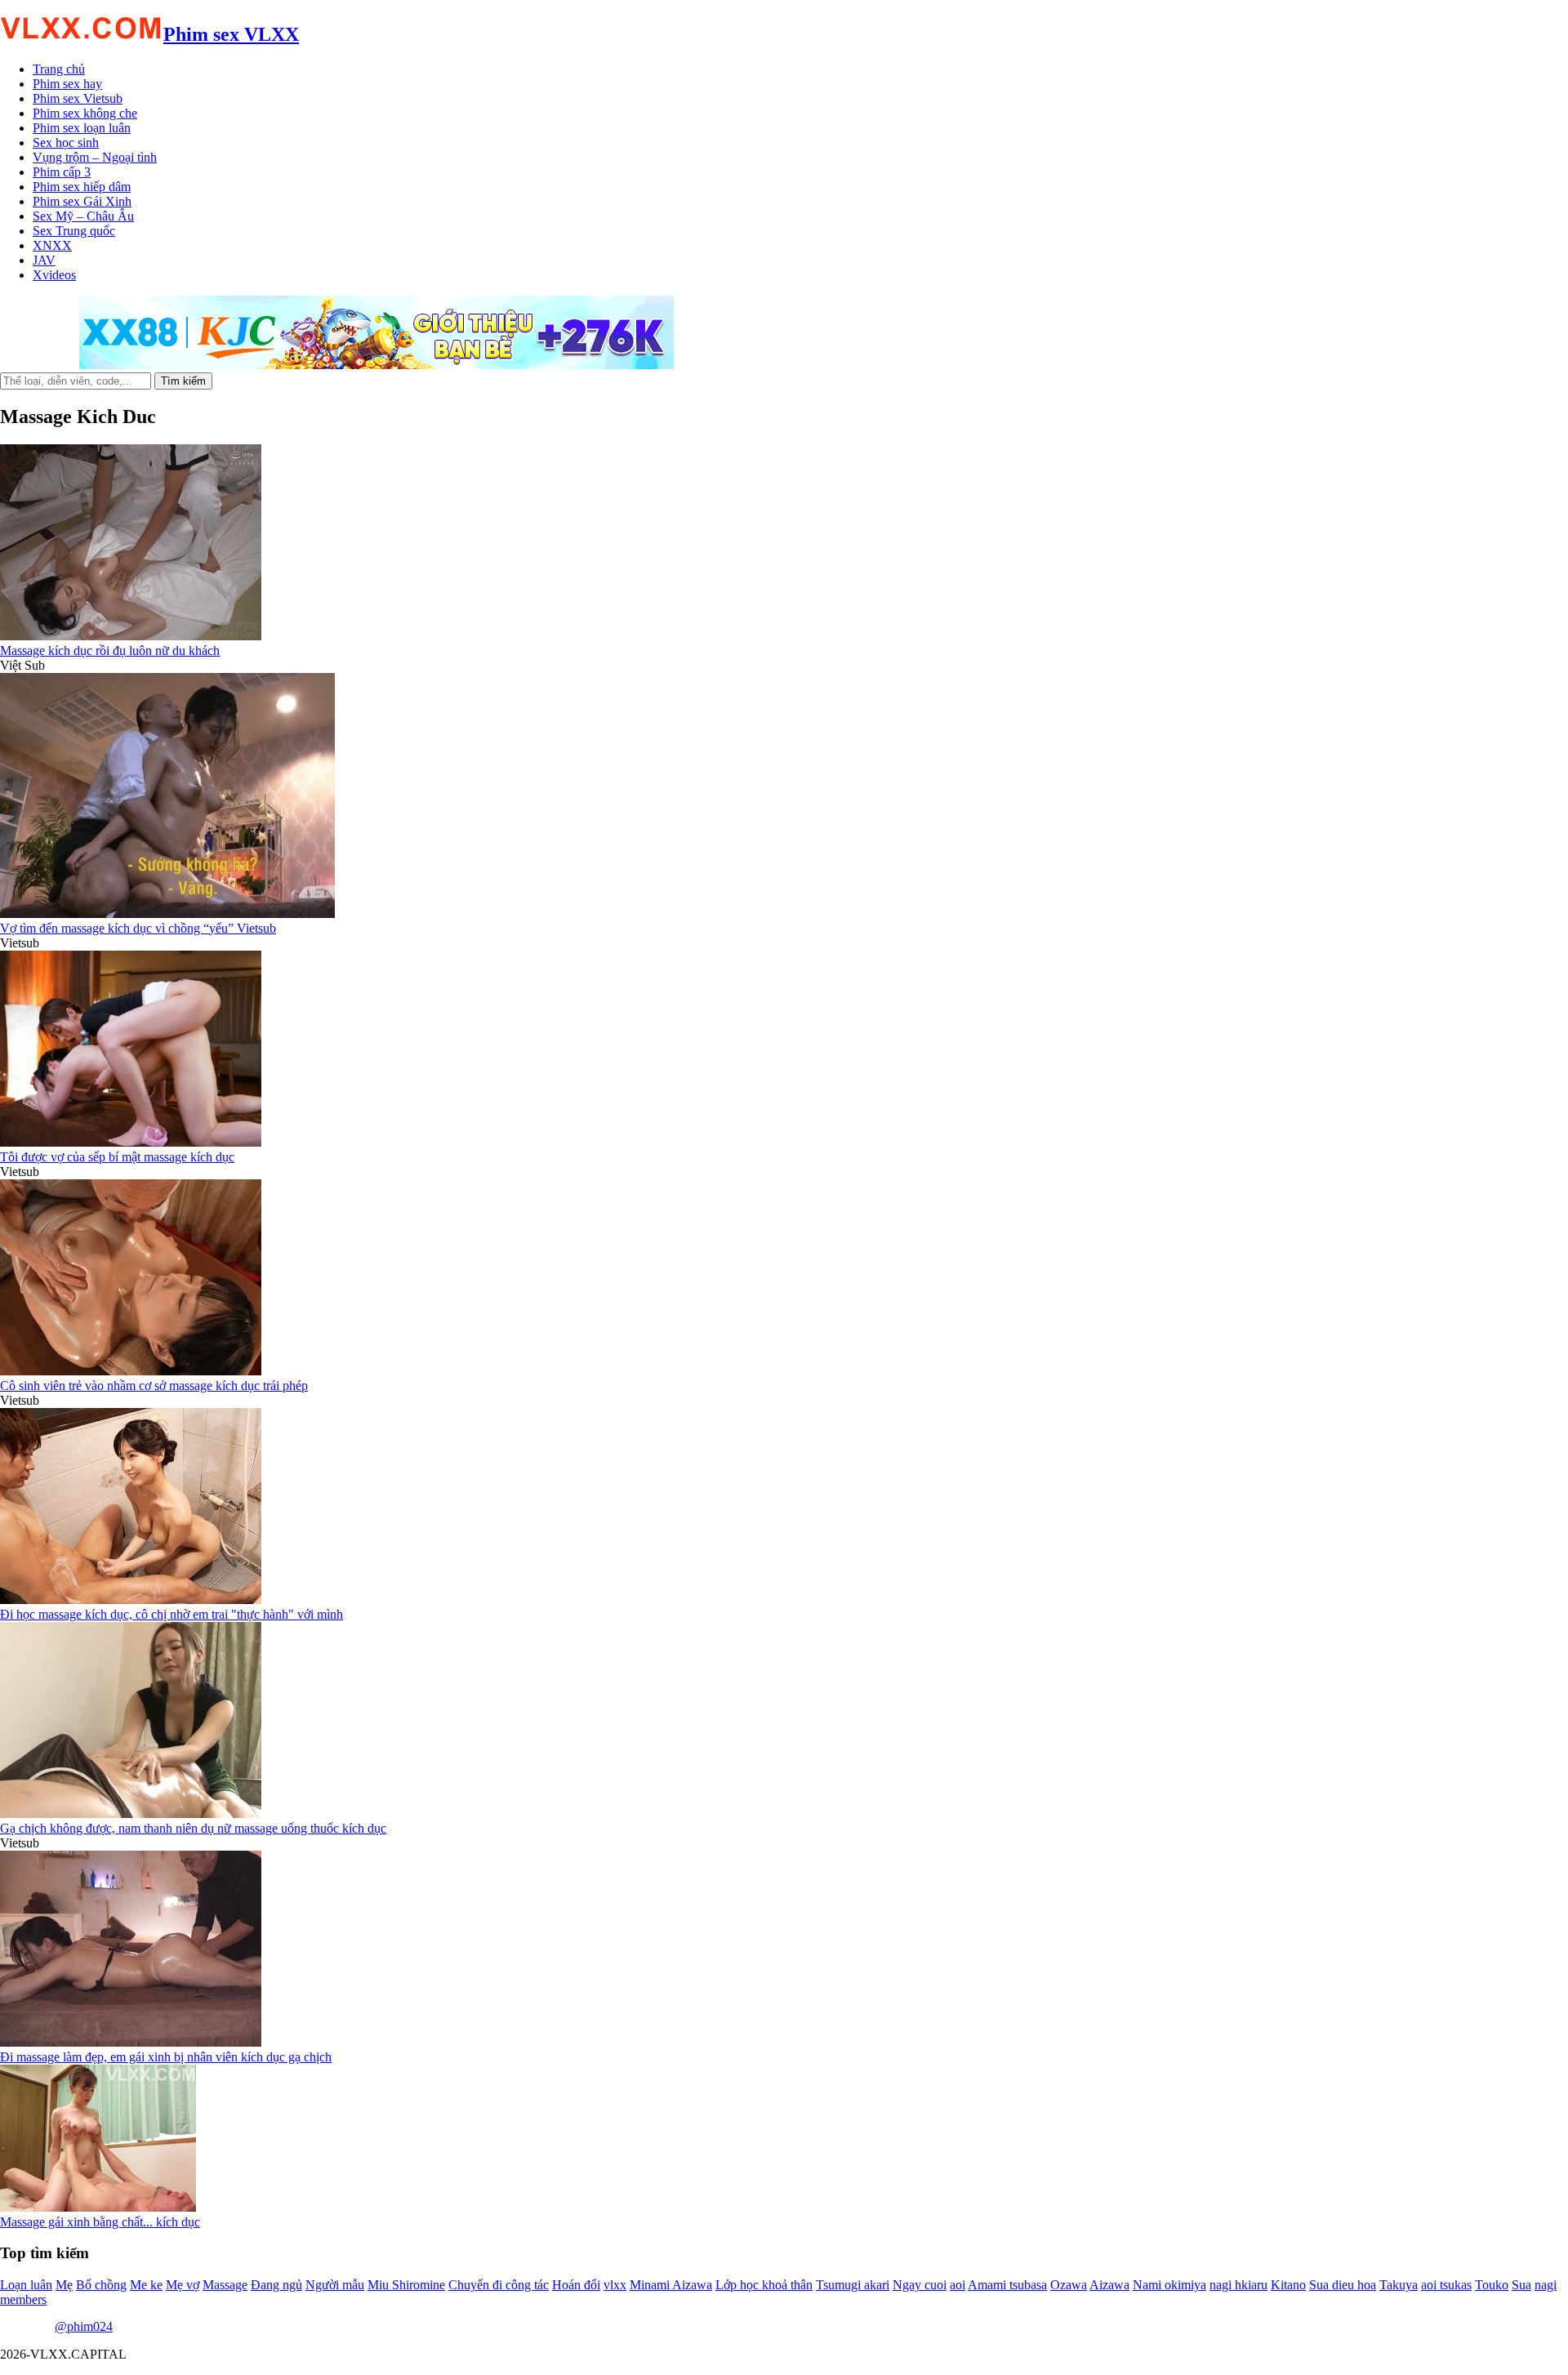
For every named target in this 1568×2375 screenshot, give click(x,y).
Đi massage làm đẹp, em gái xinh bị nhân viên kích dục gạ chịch (166, 2057)
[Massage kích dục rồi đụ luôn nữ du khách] (131, 636)
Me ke (146, 2285)
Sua (1521, 2285)
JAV (44, 260)
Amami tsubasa (1007, 2285)
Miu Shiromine (406, 2285)
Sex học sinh (66, 143)
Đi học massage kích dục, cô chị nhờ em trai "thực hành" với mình (171, 1614)
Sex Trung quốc (74, 231)
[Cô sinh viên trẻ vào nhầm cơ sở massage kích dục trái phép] (131, 1371)
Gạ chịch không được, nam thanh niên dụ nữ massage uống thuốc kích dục (193, 1828)
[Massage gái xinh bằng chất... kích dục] (98, 2207)
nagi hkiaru (1238, 2285)
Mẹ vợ (183, 2285)
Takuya (1399, 2285)
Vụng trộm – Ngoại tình (95, 157)
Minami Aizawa (671, 2285)
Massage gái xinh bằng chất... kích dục (100, 2222)
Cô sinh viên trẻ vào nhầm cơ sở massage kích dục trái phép (154, 1386)
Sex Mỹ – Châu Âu (83, 216)
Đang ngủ (276, 2285)
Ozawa (1069, 2285)
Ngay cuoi (920, 2285)
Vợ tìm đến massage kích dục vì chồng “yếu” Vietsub (138, 928)
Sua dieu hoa (1343, 2285)
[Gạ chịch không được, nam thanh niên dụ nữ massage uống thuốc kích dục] (131, 1814)
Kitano (1288, 2285)
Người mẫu (335, 2285)
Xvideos (54, 275)
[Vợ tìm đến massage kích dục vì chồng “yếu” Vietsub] (167, 913)
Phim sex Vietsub (78, 98)
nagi (1546, 2285)
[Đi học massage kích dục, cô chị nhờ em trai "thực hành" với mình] (131, 1600)
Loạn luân (26, 2285)
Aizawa (1109, 2285)
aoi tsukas (1446, 2285)
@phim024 (84, 2326)
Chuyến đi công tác (499, 2285)
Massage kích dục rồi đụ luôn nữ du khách (110, 651)
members (23, 2299)
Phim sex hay (67, 84)
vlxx (615, 2285)
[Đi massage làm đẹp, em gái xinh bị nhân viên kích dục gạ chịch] (131, 2042)
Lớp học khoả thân (764, 2285)
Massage (225, 2285)
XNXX (52, 245)
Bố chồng (101, 2285)
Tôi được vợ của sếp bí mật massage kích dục (117, 1157)
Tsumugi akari (853, 2285)
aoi (958, 2285)
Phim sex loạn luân (82, 128)
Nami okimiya (1169, 2285)
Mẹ (64, 2285)
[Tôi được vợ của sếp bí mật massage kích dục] (131, 1142)
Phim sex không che (85, 113)
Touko (1492, 2285)
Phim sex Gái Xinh (82, 201)
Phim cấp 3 (62, 172)
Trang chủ (59, 69)
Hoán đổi (576, 2285)
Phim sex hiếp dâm (82, 187)
